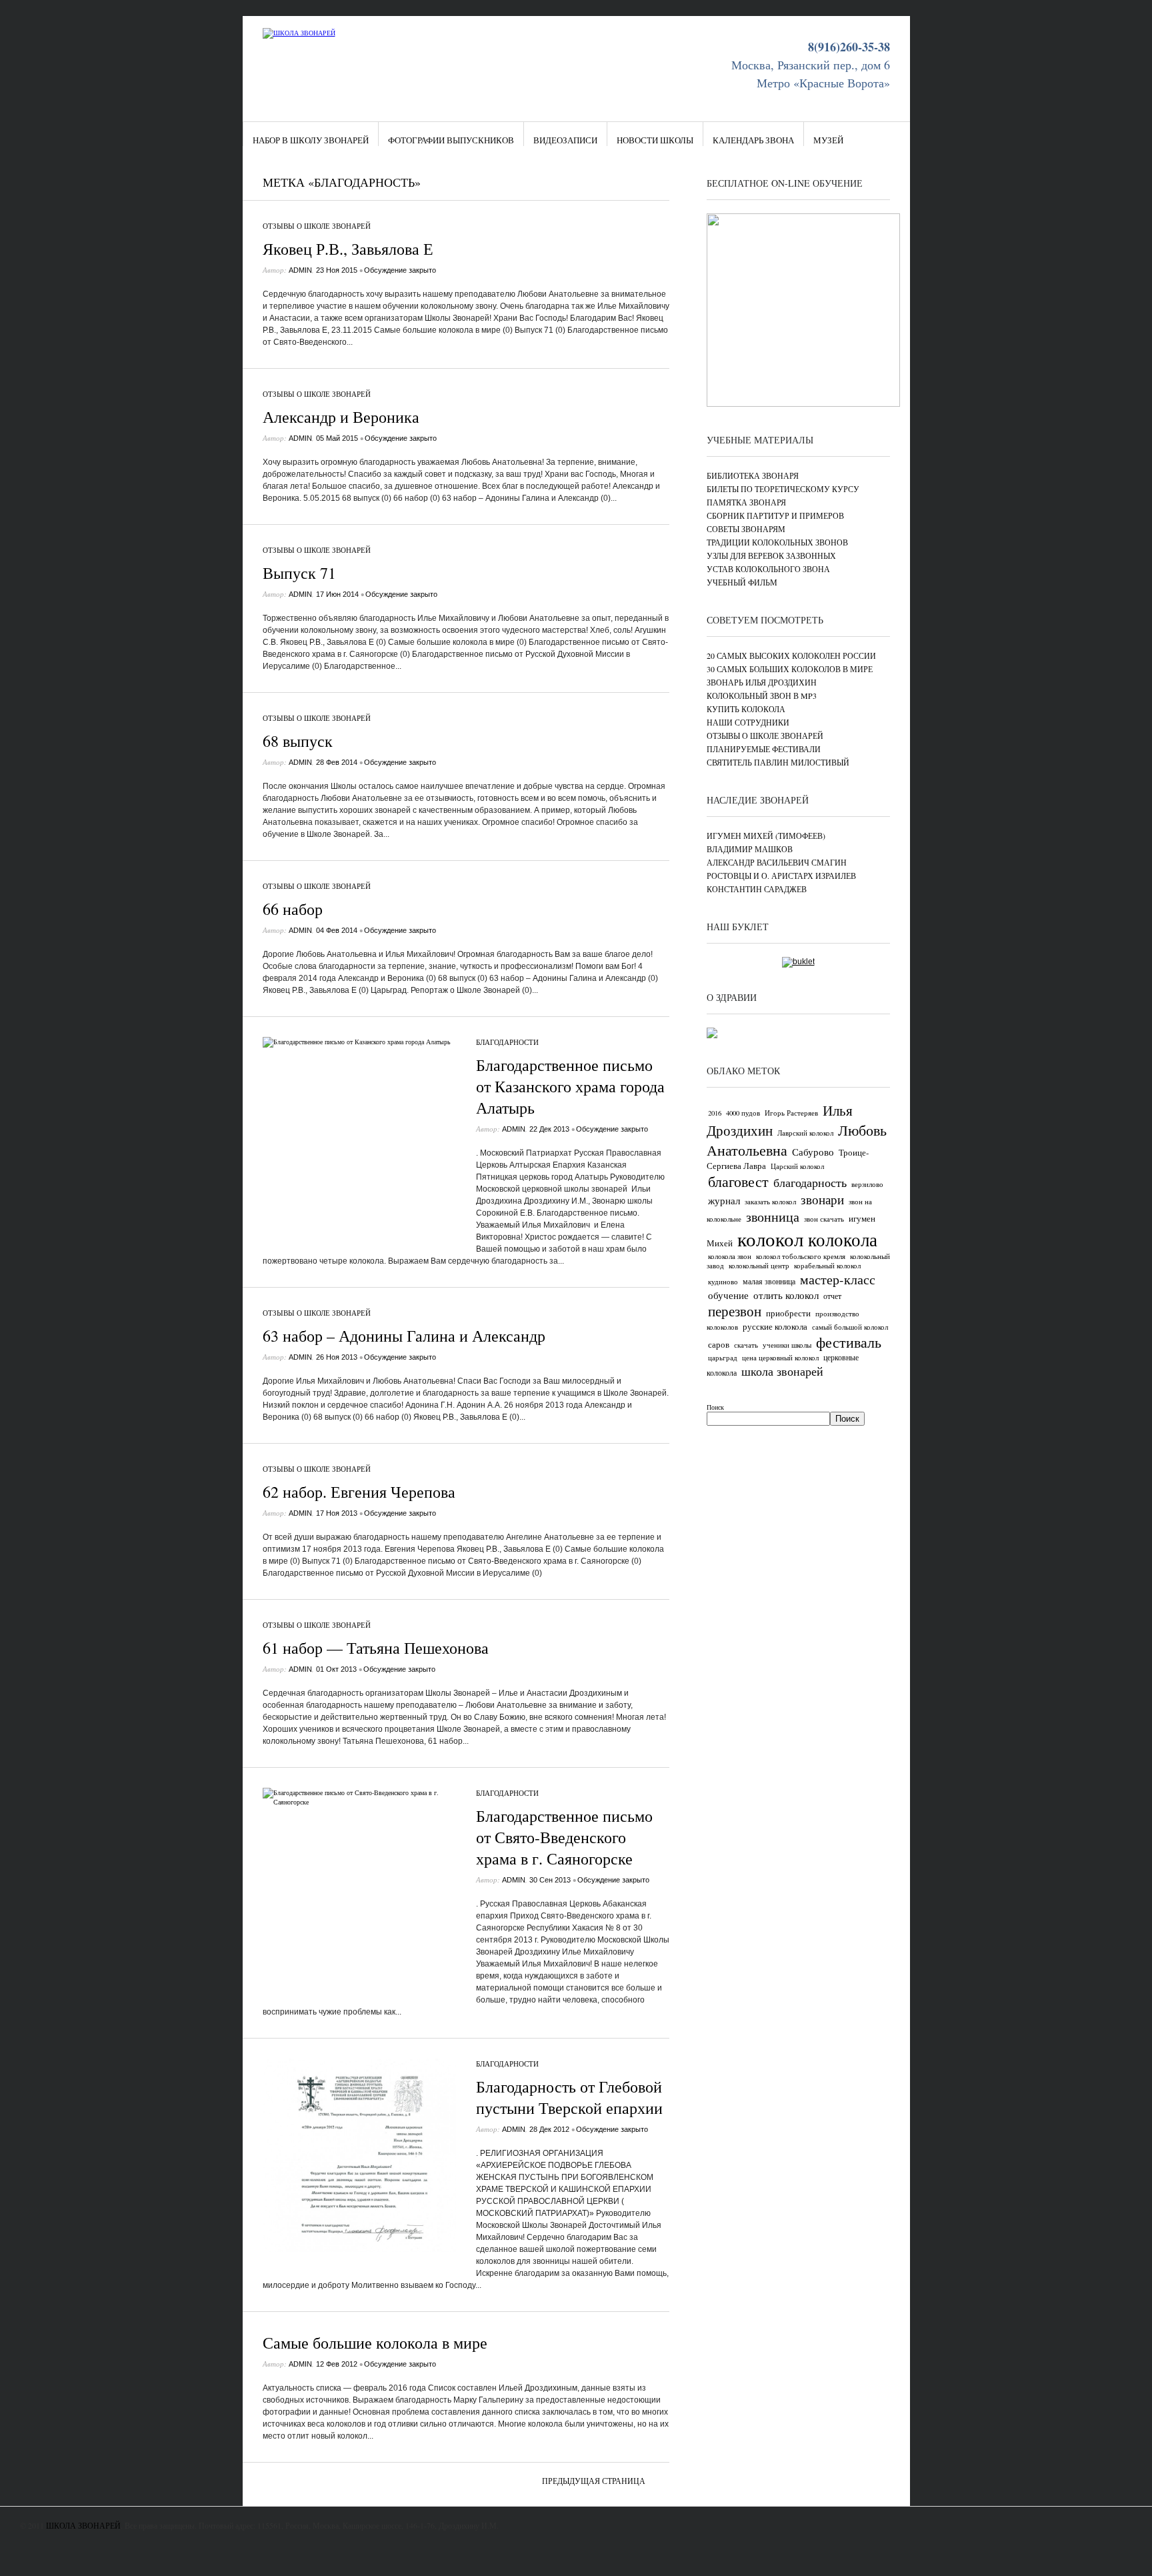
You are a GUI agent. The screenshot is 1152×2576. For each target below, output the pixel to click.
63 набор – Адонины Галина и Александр (404, 1336)
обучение (728, 1295)
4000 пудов (743, 1113)
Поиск (715, 1407)
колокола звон (730, 1256)
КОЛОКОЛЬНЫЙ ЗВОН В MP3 (762, 696)
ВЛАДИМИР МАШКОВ (750, 849)
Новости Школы (655, 140)
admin (300, 270)
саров (719, 1344)
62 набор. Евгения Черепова (359, 1492)
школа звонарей (782, 1371)
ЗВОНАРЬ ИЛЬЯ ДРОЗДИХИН (762, 682)
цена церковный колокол (780, 1358)
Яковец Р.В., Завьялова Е (348, 249)
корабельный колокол (827, 1266)
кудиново (723, 1282)
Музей (828, 140)
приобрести (788, 1313)
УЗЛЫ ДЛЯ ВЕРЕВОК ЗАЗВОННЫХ (771, 555)
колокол (770, 1239)
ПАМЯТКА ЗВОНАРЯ (746, 502)
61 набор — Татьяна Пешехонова (376, 1648)
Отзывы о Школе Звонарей (317, 226)
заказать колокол (770, 1202)
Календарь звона (753, 140)
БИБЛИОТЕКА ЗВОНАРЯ (753, 475)
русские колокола (775, 1326)
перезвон (735, 1311)
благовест (738, 1181)
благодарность (810, 1182)
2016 (715, 1113)
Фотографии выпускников (451, 140)
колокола (843, 1239)
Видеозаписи (565, 140)
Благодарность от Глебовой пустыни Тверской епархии (569, 2097)
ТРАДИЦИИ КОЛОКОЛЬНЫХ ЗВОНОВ (777, 542)
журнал (724, 1200)
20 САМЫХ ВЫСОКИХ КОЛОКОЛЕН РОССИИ (791, 656)
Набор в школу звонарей (311, 140)
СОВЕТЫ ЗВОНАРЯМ (746, 529)
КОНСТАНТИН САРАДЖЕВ (757, 889)
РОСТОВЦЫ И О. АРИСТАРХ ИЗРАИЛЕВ (781, 876)
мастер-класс (838, 1279)
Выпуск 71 (299, 573)
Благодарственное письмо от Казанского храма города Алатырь (570, 1086)
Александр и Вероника (341, 417)
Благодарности (507, 1042)
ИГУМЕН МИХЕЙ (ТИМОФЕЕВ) (766, 836)
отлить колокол (786, 1295)
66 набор (293, 909)
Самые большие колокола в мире (375, 2343)
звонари (822, 1199)
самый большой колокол (850, 1327)
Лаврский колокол (805, 1133)
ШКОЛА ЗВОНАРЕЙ (83, 2525)
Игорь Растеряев (791, 1113)
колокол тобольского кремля (801, 1256)
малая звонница (769, 1281)
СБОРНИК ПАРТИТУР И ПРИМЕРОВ (775, 515)
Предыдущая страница (594, 2481)
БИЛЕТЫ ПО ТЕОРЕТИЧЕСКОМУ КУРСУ (783, 489)
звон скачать (824, 1219)
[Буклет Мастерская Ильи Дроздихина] (798, 962)
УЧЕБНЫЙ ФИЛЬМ (742, 582)
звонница (773, 1217)
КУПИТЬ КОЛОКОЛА (746, 709)
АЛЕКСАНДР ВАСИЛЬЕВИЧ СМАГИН (777, 862)
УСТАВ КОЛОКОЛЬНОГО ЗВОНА (768, 569)
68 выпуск (298, 741)
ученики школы (787, 1345)
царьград (723, 1358)
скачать (746, 1345)
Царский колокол (797, 1166)
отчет (832, 1296)
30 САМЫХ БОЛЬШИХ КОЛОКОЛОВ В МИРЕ (790, 669)
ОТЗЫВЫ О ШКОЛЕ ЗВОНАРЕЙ (765, 736)
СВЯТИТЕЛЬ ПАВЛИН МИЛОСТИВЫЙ (778, 762)
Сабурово (813, 1152)
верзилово (867, 1184)
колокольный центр (759, 1266)
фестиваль (849, 1342)
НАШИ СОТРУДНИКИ (748, 722)
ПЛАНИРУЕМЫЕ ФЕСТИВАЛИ (764, 749)
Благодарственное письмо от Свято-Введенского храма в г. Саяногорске (564, 1837)
